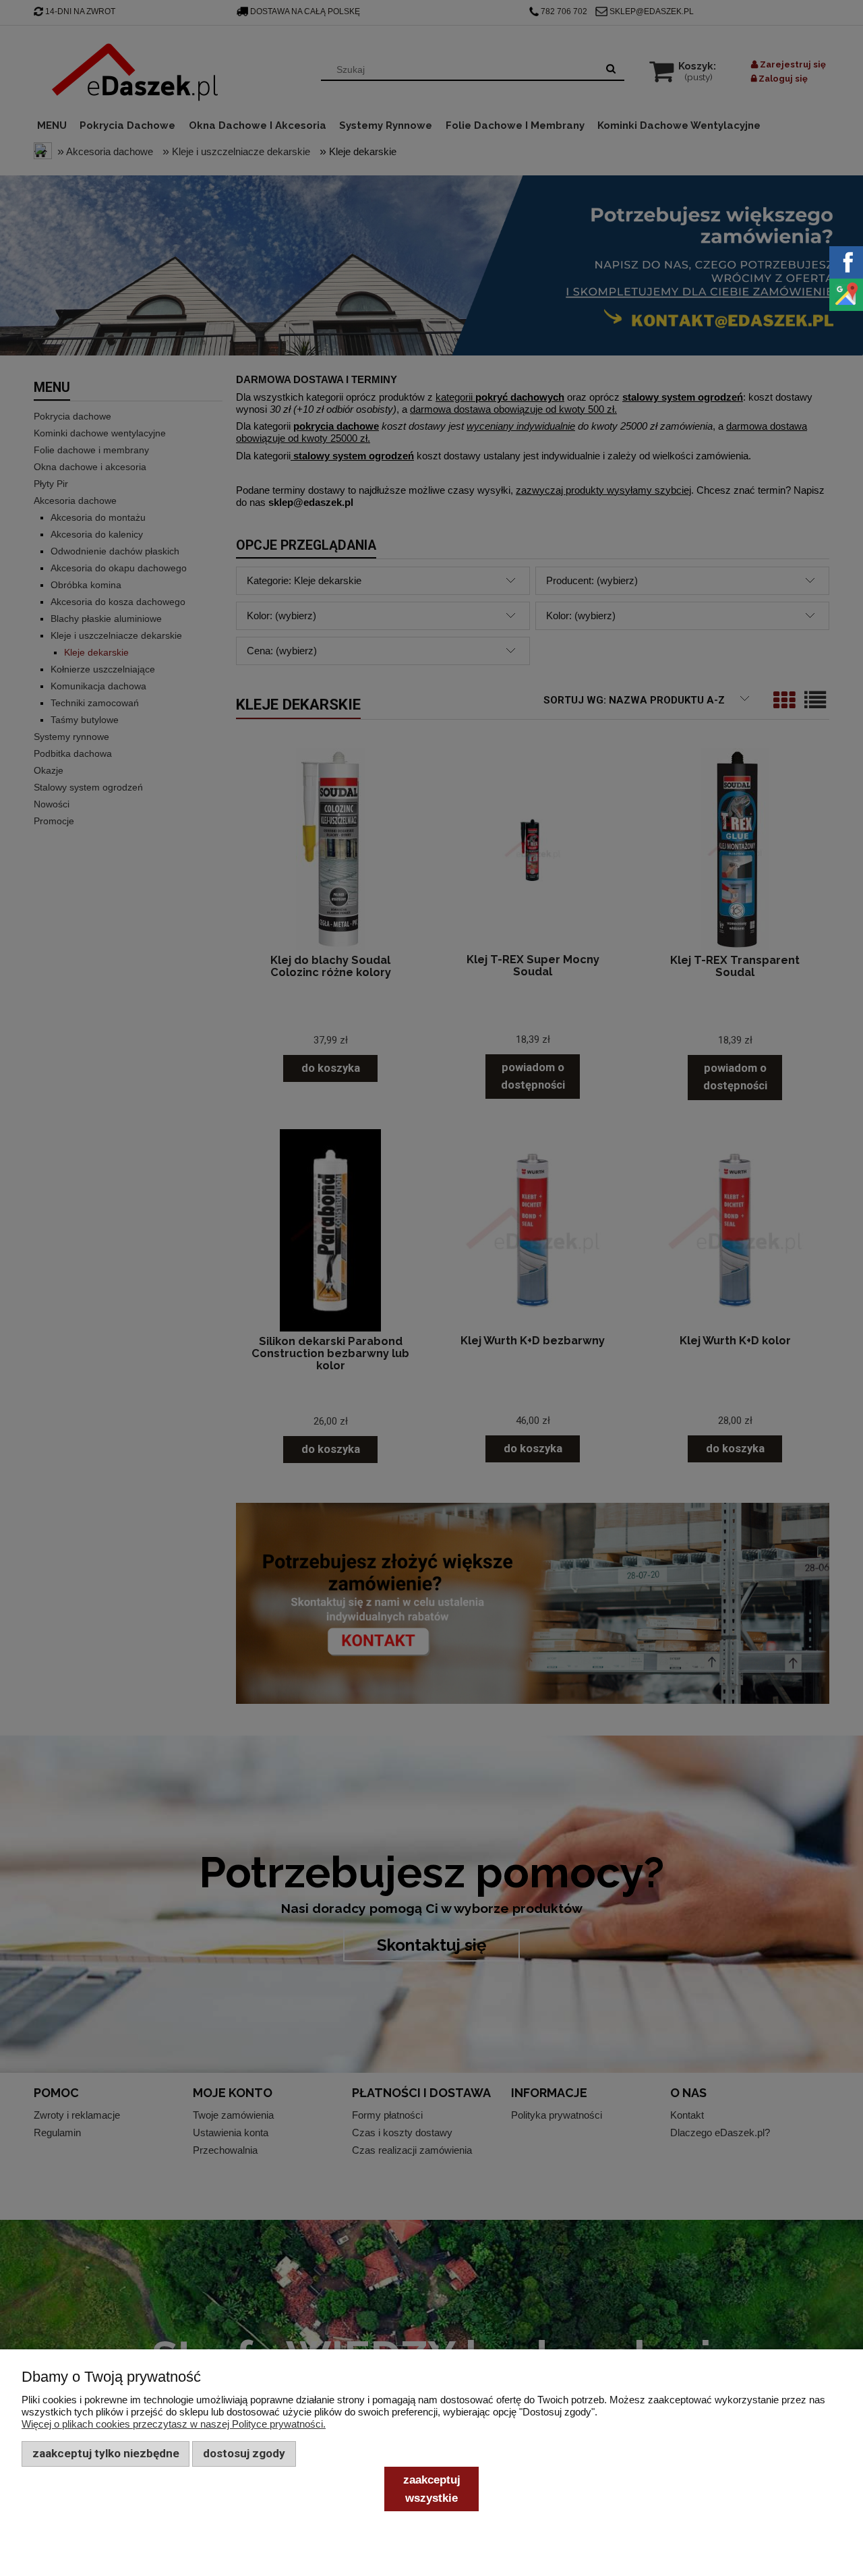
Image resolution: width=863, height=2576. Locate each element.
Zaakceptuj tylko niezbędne (106, 2453)
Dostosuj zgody (244, 2453)
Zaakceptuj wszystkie (432, 2488)
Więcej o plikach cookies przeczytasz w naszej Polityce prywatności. (174, 2424)
